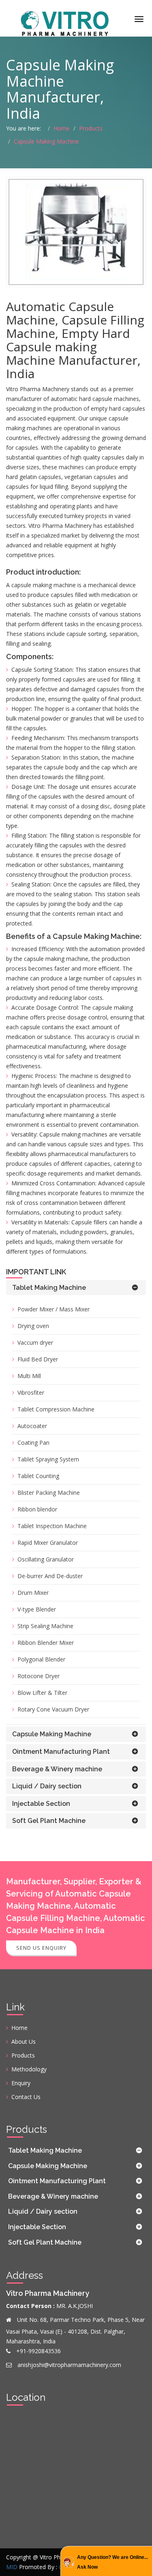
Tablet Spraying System (48, 1459)
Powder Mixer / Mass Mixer (54, 1309)
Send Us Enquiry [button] (41, 1948)
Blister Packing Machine (49, 1493)
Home (62, 128)
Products (91, 128)
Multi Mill (29, 1376)
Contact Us (26, 2097)
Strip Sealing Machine (45, 1626)
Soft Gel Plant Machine (49, 1821)
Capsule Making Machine (46, 141)
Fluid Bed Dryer (38, 1359)
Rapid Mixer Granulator (48, 1543)
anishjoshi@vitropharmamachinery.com (69, 2365)
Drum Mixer (33, 1593)
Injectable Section (41, 1804)
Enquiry (21, 2083)
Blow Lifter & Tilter (42, 1693)
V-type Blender (37, 1609)
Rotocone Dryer (39, 1676)
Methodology (29, 2069)
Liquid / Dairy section (47, 1786)
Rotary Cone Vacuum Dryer (53, 1709)
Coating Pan (33, 1443)
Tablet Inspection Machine (52, 1526)
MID (12, 2567)
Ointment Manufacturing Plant (61, 1752)
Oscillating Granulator (46, 1559)
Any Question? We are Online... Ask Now (112, 2562)
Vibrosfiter (31, 1393)
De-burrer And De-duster (50, 1576)
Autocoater (32, 1426)
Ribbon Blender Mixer (46, 1643)
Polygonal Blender (41, 1659)
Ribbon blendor (37, 1509)
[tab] (76, 1288)
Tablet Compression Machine (56, 1409)
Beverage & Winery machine (57, 1769)
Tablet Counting (38, 1476)
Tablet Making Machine (49, 1288)
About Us (24, 2041)
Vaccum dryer (35, 1342)
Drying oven (33, 1326)
